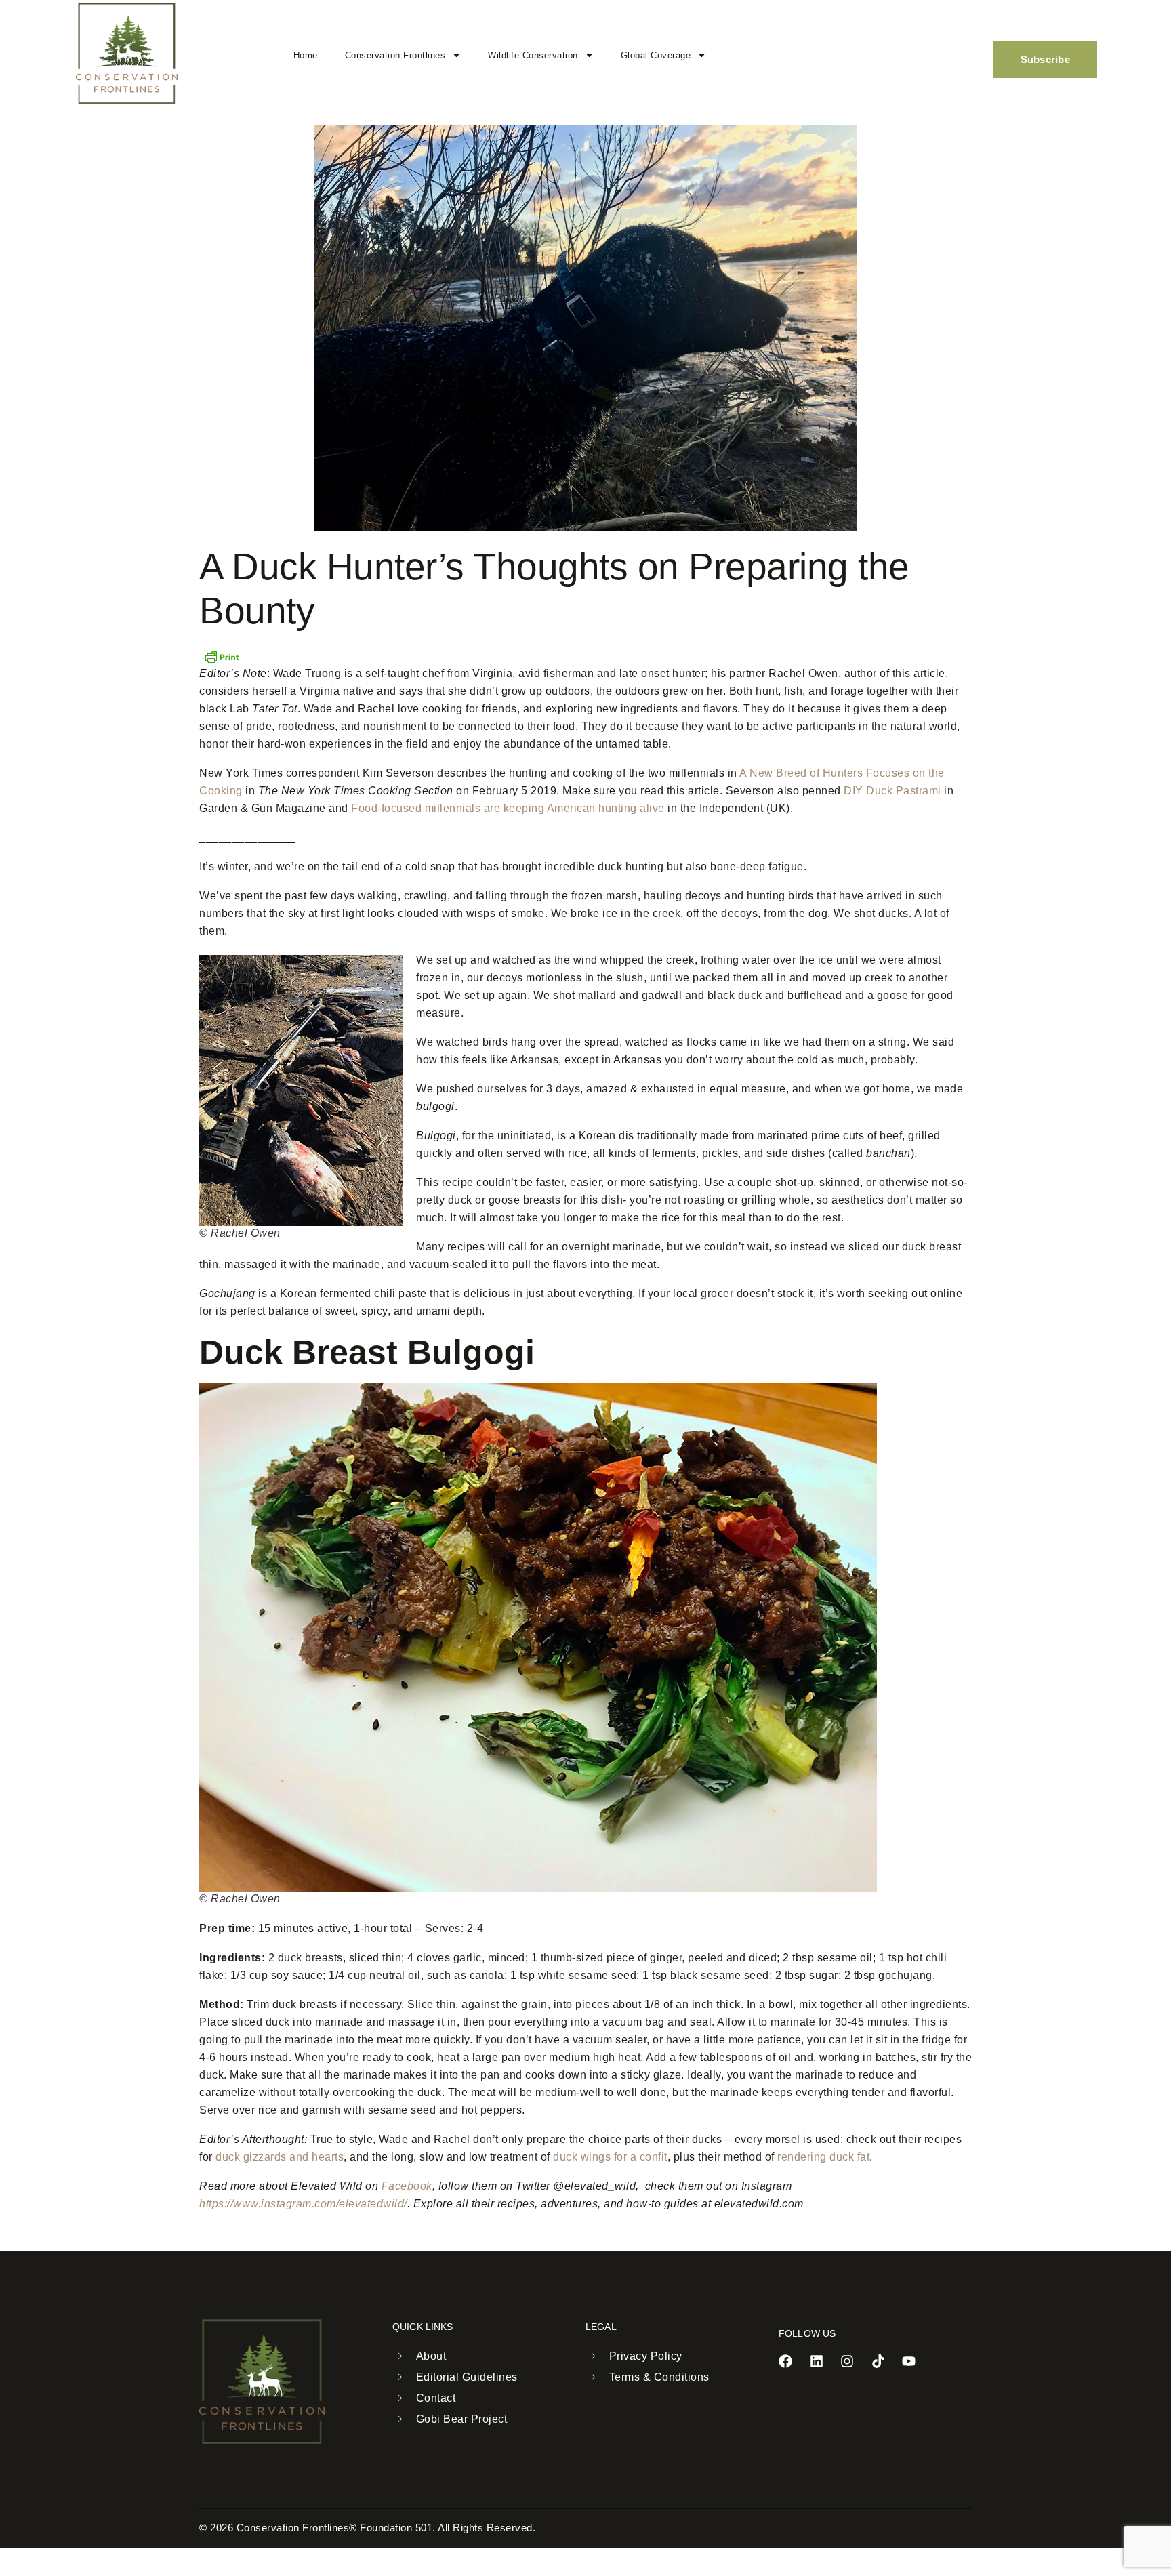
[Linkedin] (817, 2361)
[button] (949, 52)
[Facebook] (785, 2361)
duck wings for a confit (610, 2157)
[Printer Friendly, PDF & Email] (222, 655)
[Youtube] (909, 2361)
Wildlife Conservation (533, 55)
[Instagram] (847, 2361)
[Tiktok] (878, 2361)
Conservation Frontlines (395, 55)
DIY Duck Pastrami (892, 791)
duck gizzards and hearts (280, 2157)
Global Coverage (656, 55)
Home (306, 55)
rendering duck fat (823, 2157)
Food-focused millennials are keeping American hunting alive (508, 808)
